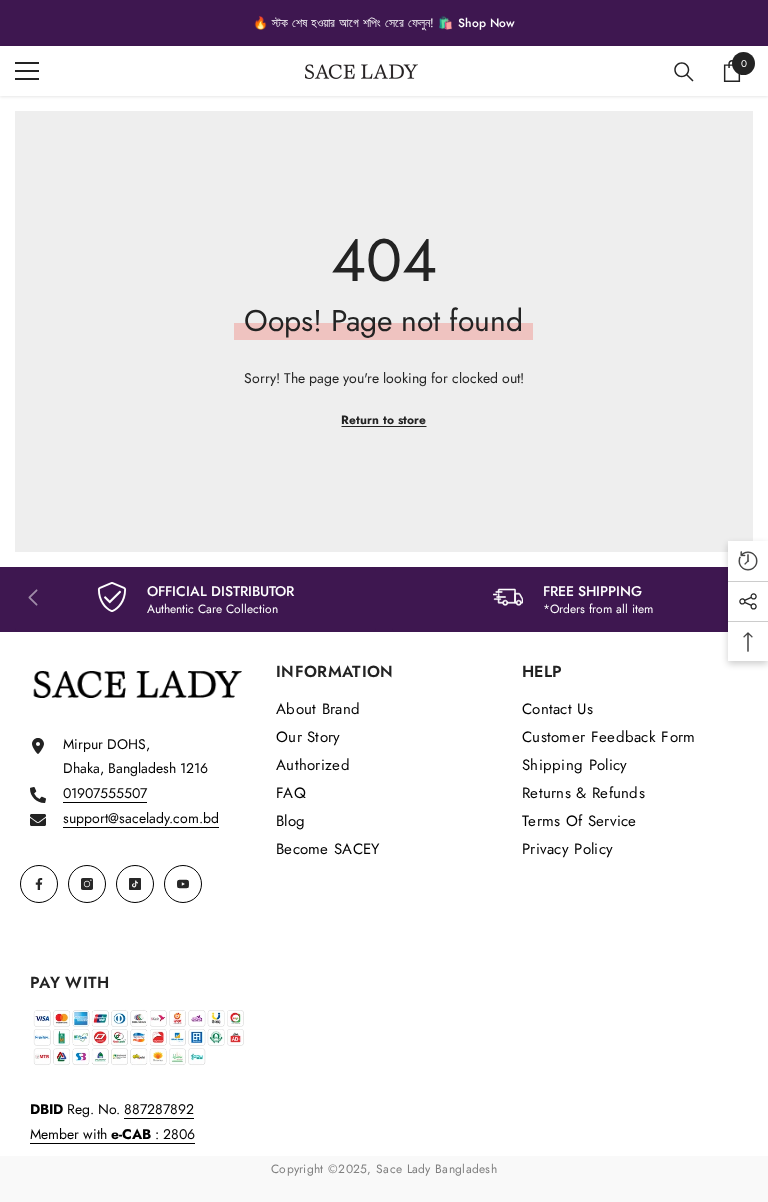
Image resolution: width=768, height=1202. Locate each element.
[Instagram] (87, 884)
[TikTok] (135, 884)
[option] (384, 23)
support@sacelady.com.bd (141, 818)
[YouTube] (183, 884)
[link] (195, 599)
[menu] (27, 71)
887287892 (159, 1109)
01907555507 (105, 793)
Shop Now (486, 23)
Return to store (383, 420)
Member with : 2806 (112, 1134)
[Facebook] (39, 884)
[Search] (684, 72)
